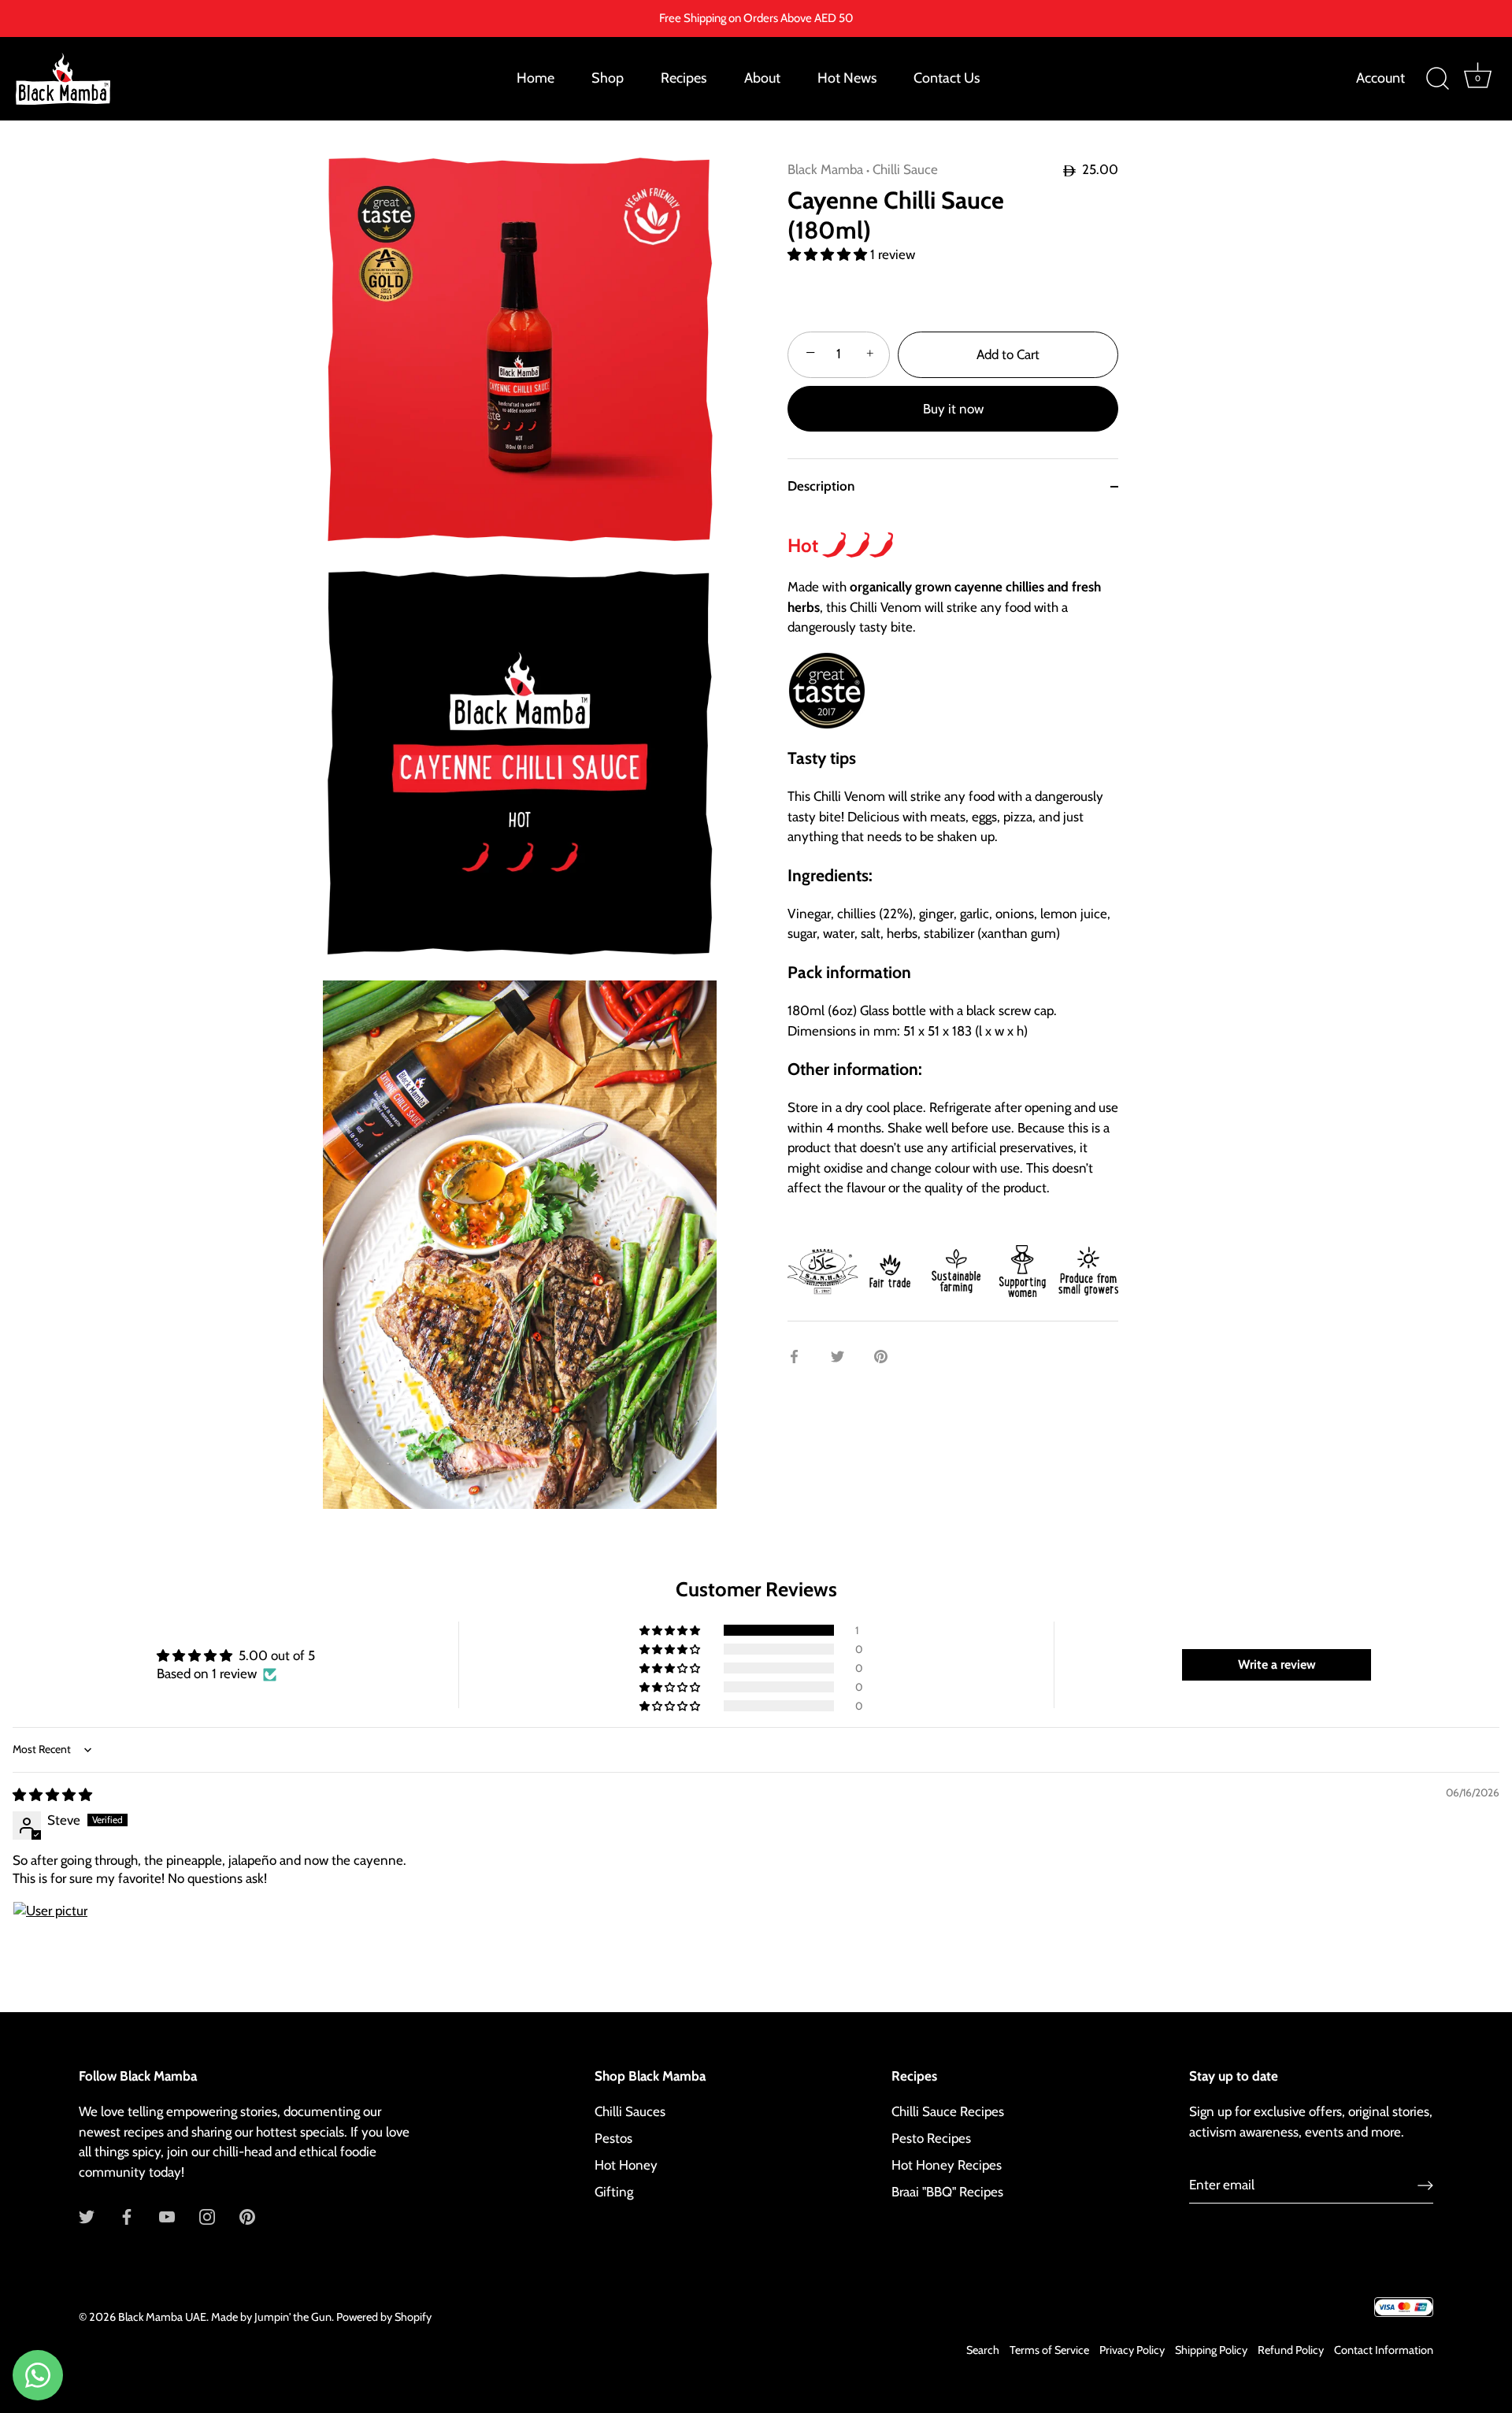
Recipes (684, 78)
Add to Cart (1008, 354)
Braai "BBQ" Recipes (947, 2192)
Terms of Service (1049, 2350)
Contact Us (947, 78)
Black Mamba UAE (162, 2317)
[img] (52, 1795)
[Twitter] (87, 2215)
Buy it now (953, 409)
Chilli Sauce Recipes (948, 2111)
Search (983, 2350)
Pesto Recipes (931, 2138)
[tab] (953, 918)
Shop (608, 78)
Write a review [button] (1277, 1664)
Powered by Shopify (384, 2317)
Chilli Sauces (630, 2111)
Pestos (613, 2138)
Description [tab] (821, 486)
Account (1380, 78)
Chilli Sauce (905, 169)
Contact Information (1384, 2350)
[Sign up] (1425, 2185)
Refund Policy (1291, 2350)
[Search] (1437, 79)
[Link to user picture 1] (50, 1939)
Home (535, 78)
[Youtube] (167, 2215)
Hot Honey (626, 2165)
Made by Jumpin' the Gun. (274, 2317)
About (762, 78)
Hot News (847, 78)
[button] (829, 254)
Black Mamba (825, 169)
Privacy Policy (1132, 2350)
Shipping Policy (1211, 2350)
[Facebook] (127, 2215)
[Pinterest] (247, 2215)
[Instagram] (207, 2215)
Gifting (614, 2192)
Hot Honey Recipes (947, 2165)
